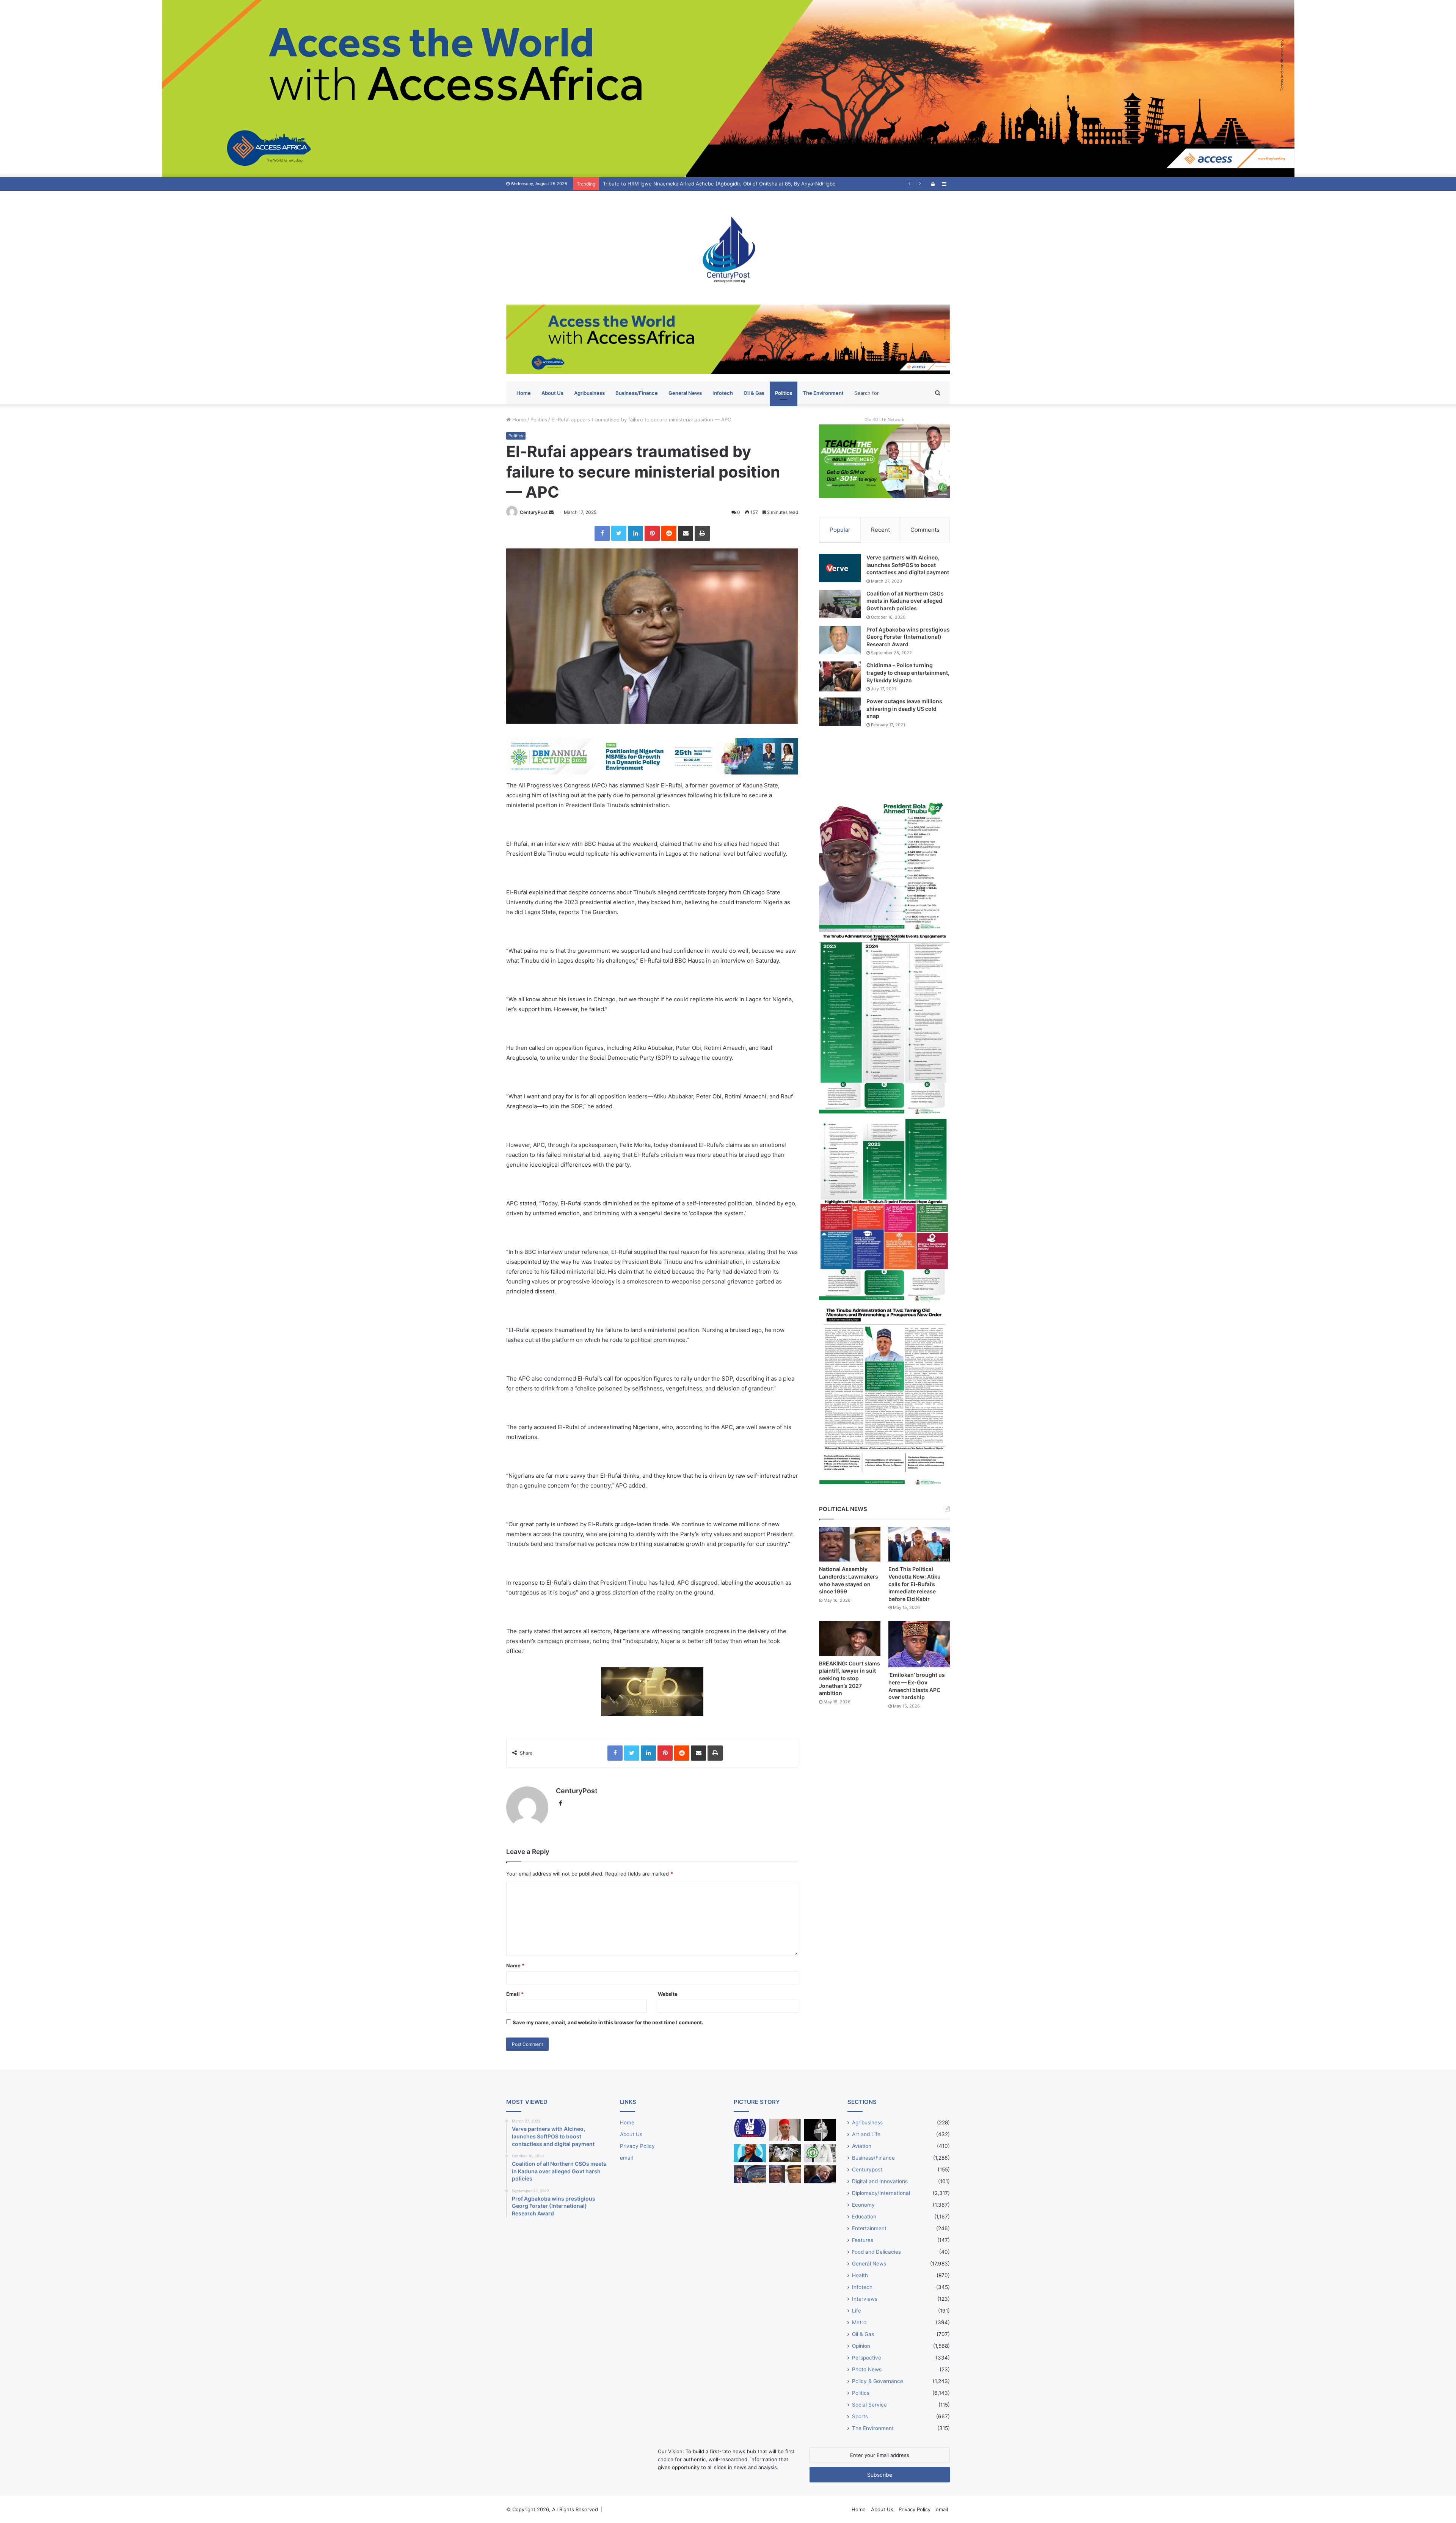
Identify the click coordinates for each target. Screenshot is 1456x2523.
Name (515, 1965)
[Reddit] (669, 533)
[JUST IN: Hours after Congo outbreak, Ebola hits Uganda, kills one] (785, 2153)
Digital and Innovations (880, 2181)
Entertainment (869, 2228)
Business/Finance (637, 393)
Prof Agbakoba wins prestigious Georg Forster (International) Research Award (908, 637)
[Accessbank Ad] (728, 339)
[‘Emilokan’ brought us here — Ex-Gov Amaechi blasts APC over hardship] (919, 1644)
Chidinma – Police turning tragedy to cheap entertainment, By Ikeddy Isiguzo (908, 672)
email (626, 2158)
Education (864, 2217)
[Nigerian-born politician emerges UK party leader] (750, 2153)
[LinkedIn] (635, 533)
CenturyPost (534, 512)
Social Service (869, 2405)
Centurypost (867, 2170)
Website (668, 1994)
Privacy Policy (637, 2146)
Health (860, 2275)
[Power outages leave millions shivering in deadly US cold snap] (840, 712)
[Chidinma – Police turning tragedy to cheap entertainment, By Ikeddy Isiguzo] (840, 676)
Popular (840, 530)
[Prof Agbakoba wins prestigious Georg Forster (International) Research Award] (840, 640)
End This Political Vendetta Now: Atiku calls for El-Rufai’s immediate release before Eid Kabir (915, 1584)
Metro (859, 2322)
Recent (880, 530)
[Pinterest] (652, 533)
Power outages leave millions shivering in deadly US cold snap (904, 709)
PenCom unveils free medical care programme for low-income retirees (686, 184)
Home (524, 393)
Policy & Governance (878, 2381)
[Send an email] (551, 512)
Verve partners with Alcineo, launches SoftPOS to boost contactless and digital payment (908, 565)
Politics (784, 393)
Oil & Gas (754, 393)
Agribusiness (589, 393)
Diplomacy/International (881, 2193)
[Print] (702, 533)
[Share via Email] (686, 533)
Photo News (867, 2369)
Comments (925, 530)
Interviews (865, 2299)
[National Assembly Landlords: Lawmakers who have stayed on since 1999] (850, 1544)
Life (857, 2311)
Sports (860, 2416)
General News (685, 393)
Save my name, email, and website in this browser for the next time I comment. (608, 2022)
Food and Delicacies (876, 2252)
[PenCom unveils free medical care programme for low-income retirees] (820, 2130)
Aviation (862, 2146)
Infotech (723, 393)
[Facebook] (602, 533)
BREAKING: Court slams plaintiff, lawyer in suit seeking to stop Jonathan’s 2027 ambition (850, 1678)
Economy (863, 2205)
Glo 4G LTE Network (884, 419)
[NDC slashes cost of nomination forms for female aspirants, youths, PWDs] (750, 2128)
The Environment (823, 393)
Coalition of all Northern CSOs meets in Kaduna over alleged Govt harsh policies (905, 601)
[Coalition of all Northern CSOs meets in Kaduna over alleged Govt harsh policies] (840, 604)
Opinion (861, 2346)
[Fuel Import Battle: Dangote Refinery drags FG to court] (750, 2174)
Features (863, 2240)
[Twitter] (619, 533)
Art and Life (866, 2134)
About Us (552, 393)
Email (515, 1994)
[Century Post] (728, 248)
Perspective (867, 2358)
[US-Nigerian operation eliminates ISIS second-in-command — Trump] (820, 2174)
